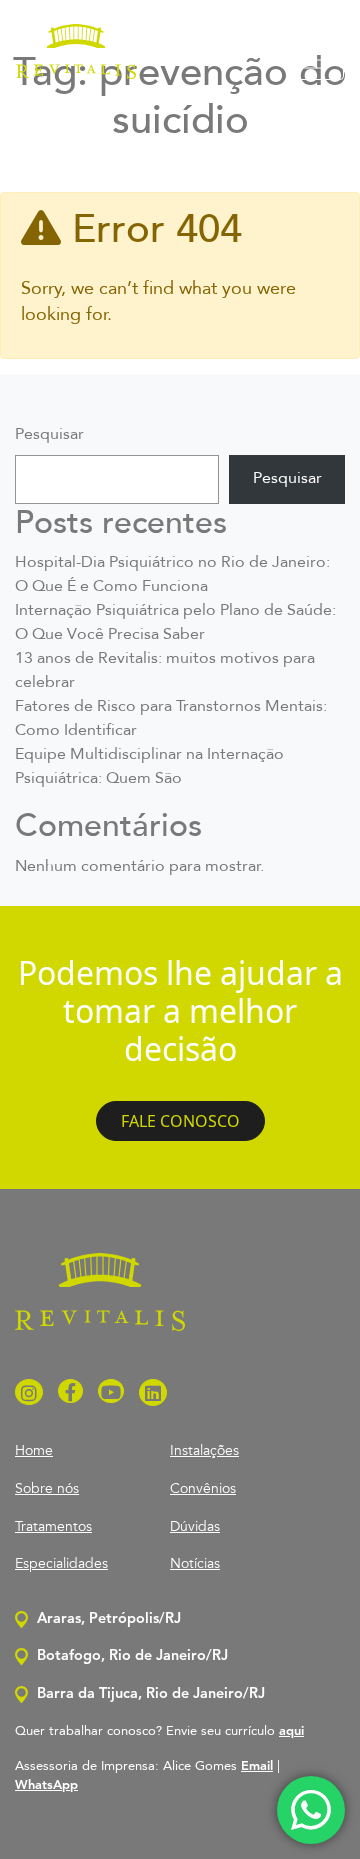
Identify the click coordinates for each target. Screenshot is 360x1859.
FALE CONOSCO (180, 1121)
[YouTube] (111, 1393)
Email (257, 1766)
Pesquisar (49, 435)
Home (34, 1450)
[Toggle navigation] (316, 60)
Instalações (204, 1450)
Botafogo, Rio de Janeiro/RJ (130, 1656)
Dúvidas (195, 1526)
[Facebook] (70, 1393)
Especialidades (61, 1563)
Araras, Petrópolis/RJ (107, 1619)
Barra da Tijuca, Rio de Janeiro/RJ (149, 1694)
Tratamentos (53, 1526)
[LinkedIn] (153, 1393)
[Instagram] (29, 1393)
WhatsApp (46, 1785)
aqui (291, 1731)
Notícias (195, 1563)
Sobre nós (47, 1488)
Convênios (203, 1488)
